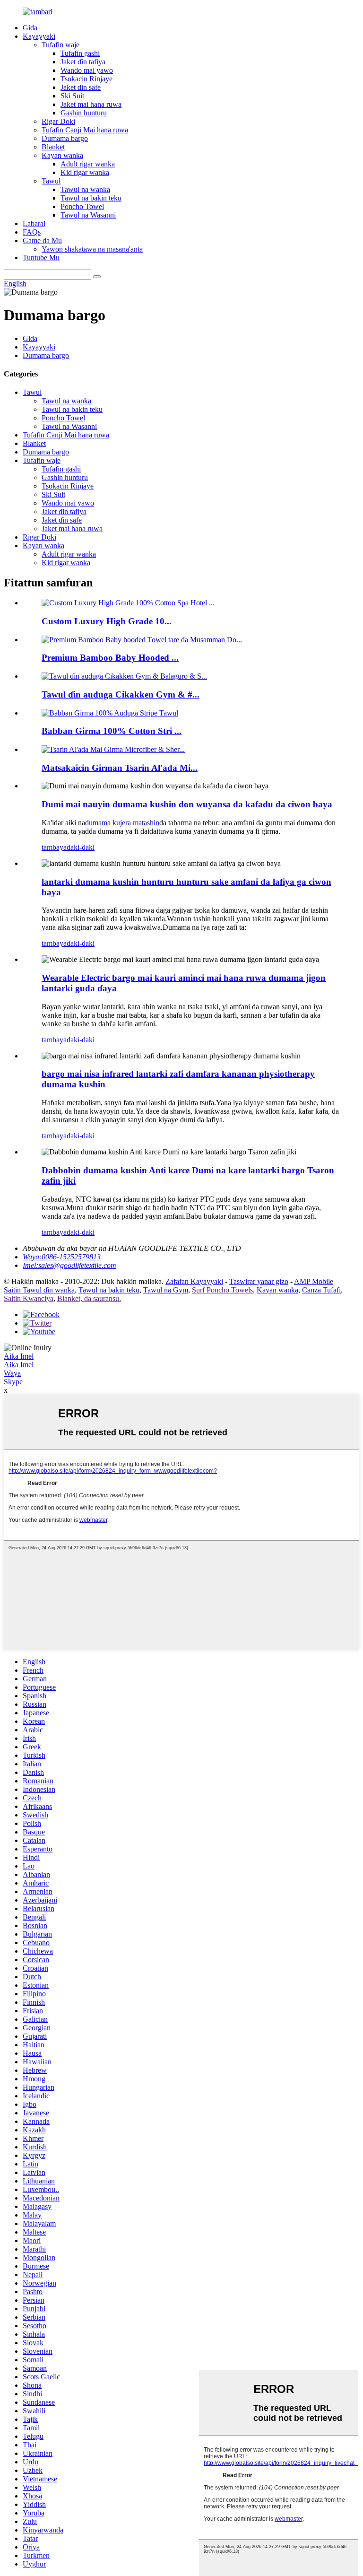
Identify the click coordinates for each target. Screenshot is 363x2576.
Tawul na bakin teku (91, 198)
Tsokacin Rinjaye (86, 79)
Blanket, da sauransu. (89, 1298)
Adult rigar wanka (88, 164)
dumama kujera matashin (122, 823)
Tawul (51, 181)
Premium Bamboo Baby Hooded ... (110, 658)
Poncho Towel (82, 206)
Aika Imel (19, 1356)
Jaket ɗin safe (81, 87)
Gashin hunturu (84, 113)
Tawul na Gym (166, 1290)
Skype (13, 1382)
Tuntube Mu (41, 258)
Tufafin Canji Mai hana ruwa (85, 130)
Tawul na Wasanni (88, 215)
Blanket (53, 147)
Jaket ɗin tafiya (83, 62)
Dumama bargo (65, 138)
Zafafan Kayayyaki (194, 1281)
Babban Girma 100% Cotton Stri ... (112, 731)
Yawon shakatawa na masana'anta (92, 249)
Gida (30, 28)
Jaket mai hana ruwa (91, 104)
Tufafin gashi (80, 53)
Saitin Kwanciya (29, 1298)
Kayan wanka (62, 155)
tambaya (54, 847)
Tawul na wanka (85, 189)
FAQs (32, 232)
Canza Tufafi (321, 1290)
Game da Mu (42, 240)
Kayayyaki (39, 36)
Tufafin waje (60, 45)
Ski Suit (72, 96)
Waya (12, 1373)
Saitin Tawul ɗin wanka (39, 1290)
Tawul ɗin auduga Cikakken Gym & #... (121, 694)
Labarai (34, 223)
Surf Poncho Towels (222, 1290)
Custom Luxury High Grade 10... (107, 621)
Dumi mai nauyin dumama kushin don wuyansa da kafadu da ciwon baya (187, 804)
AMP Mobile (314, 1281)
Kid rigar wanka (85, 172)
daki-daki (81, 847)
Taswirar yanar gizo (259, 1281)
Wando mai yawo (87, 70)
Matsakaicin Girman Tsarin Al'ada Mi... (120, 768)
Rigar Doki (58, 121)
